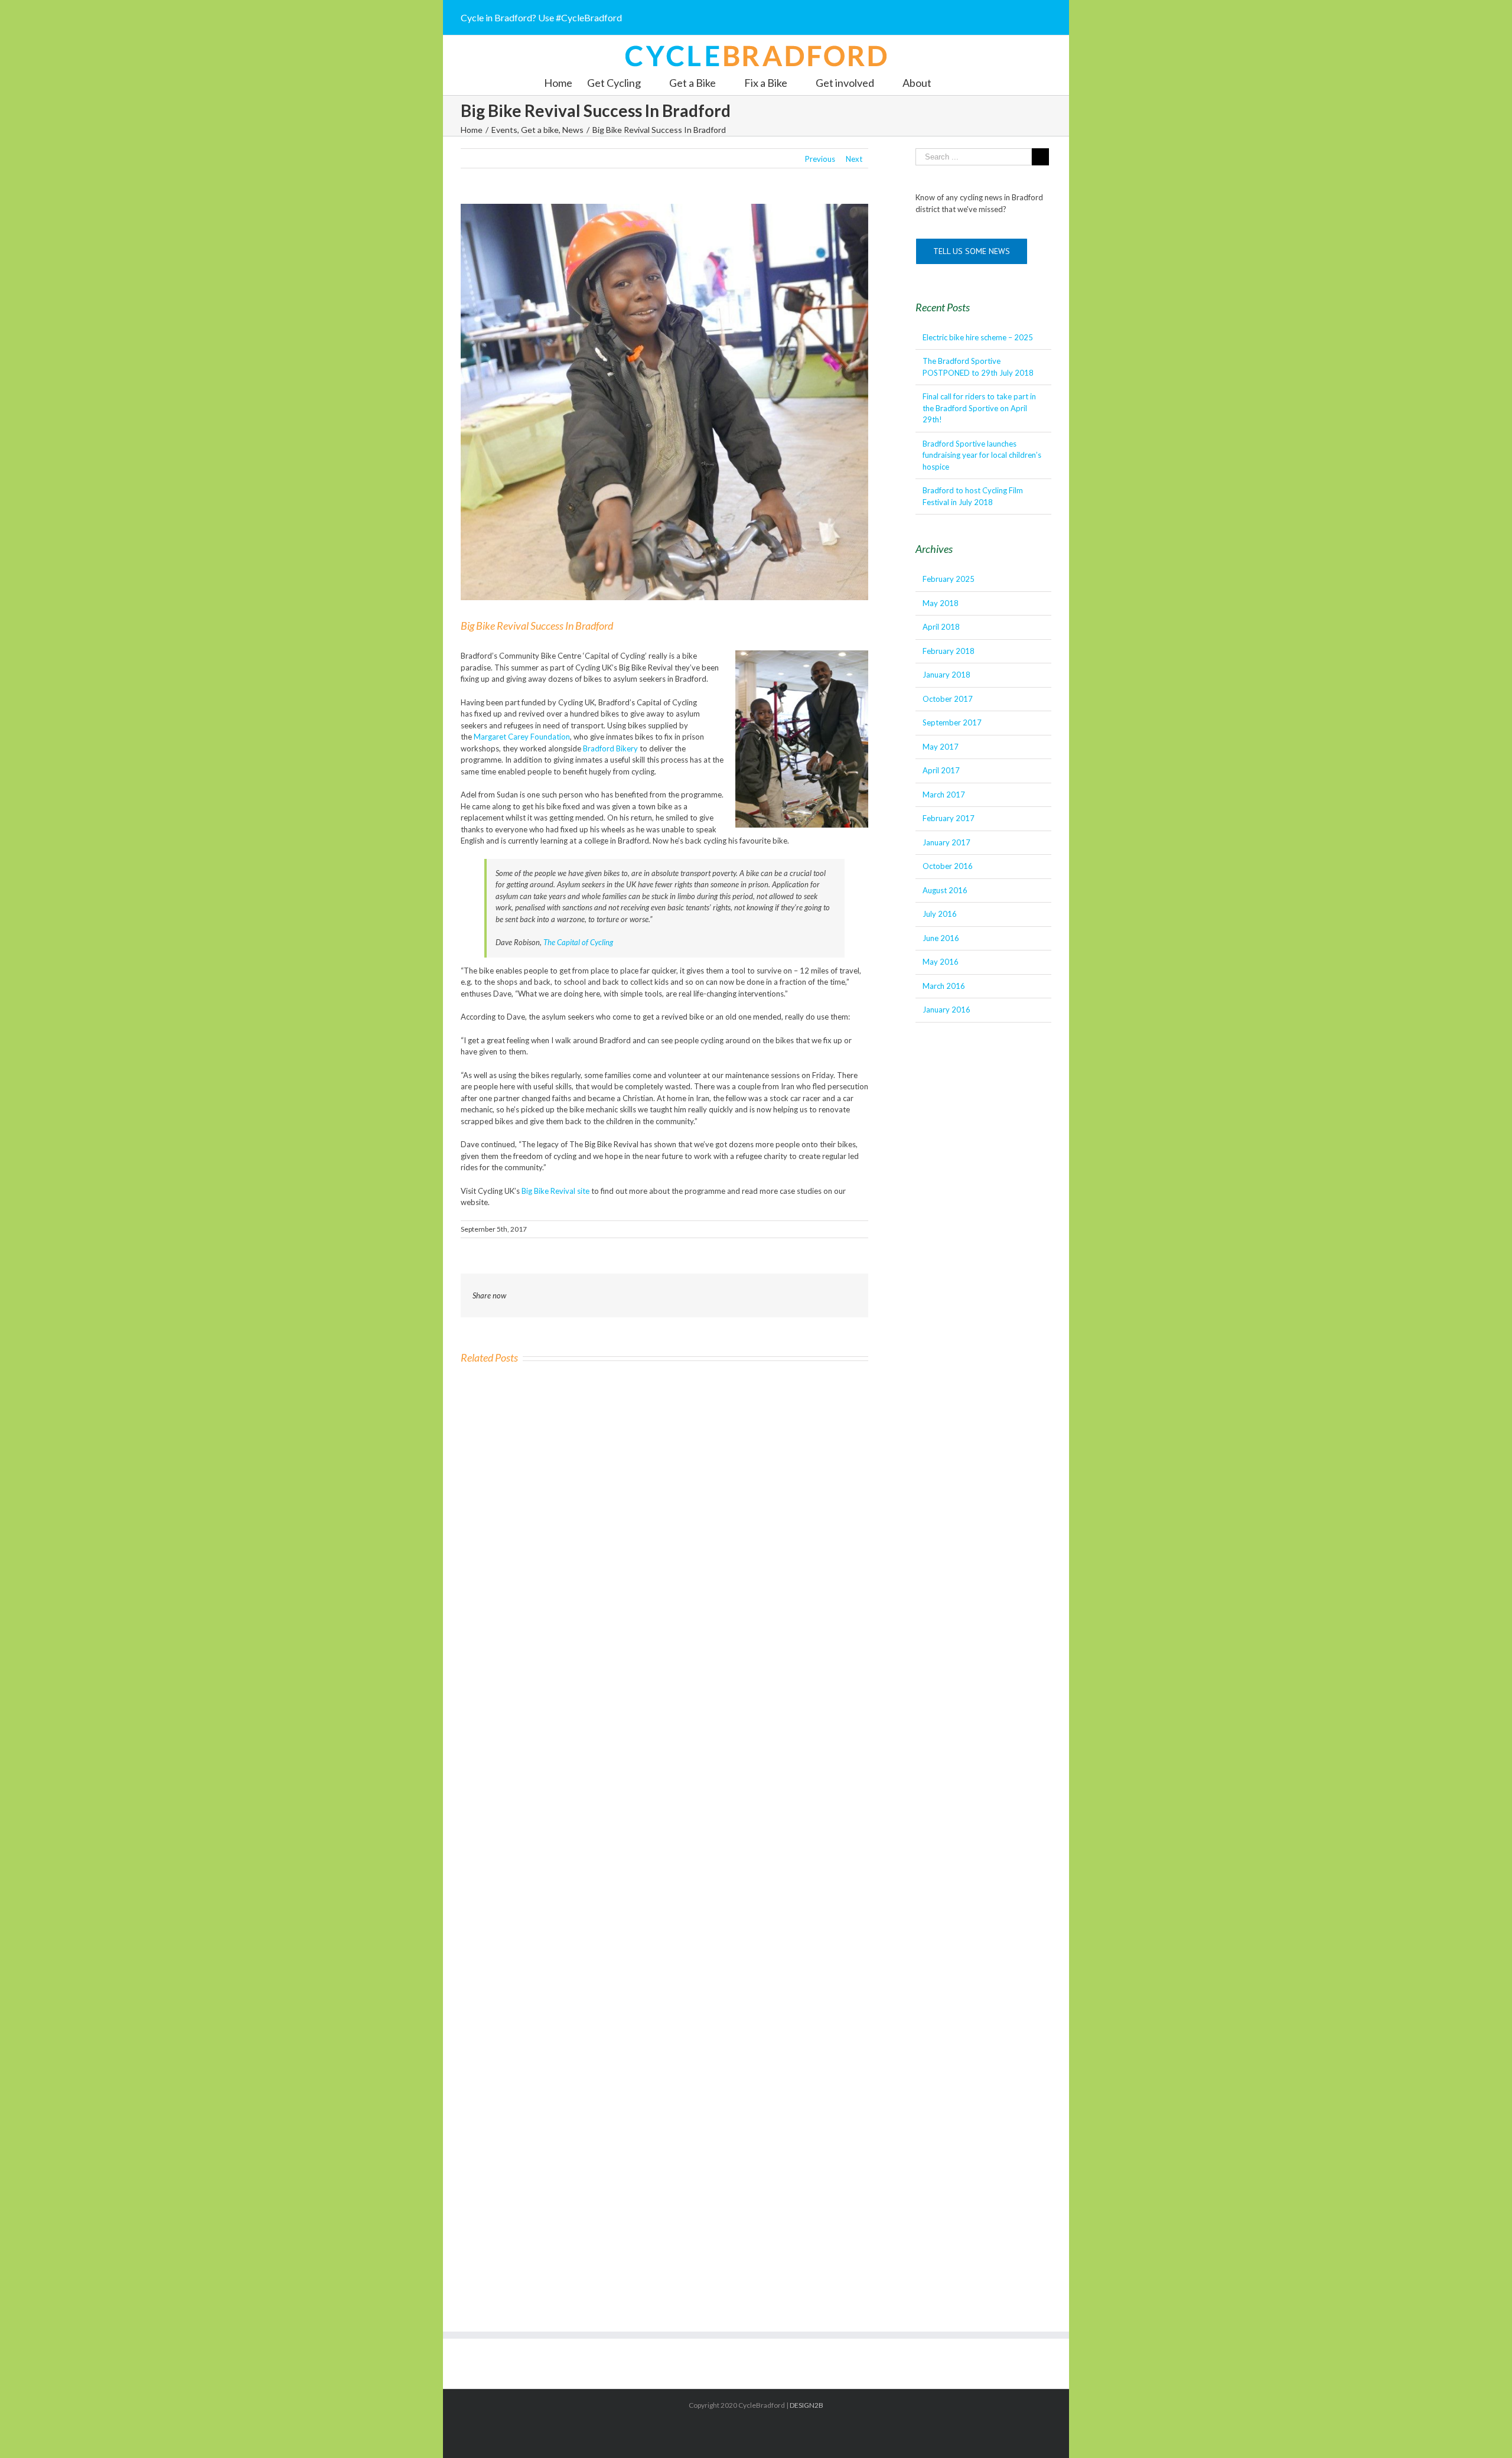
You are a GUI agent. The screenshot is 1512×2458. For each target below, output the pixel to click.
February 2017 (949, 818)
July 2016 (940, 914)
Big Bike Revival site (555, 1191)
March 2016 (944, 986)
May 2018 (941, 603)
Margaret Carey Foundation (522, 737)
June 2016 (941, 938)
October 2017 (948, 699)
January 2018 (946, 675)
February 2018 (949, 651)
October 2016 (948, 866)
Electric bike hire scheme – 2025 (978, 337)
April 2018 (941, 627)
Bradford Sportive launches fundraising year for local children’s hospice (982, 455)
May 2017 (941, 747)
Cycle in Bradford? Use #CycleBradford (541, 17)
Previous (820, 159)
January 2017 (946, 842)
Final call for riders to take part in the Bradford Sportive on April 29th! (979, 408)
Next (854, 159)
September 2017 (952, 722)
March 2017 (944, 795)
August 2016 (945, 890)
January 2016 (946, 1010)
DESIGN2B (806, 2405)
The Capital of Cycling (578, 942)
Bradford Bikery (610, 748)
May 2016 (941, 962)
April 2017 (941, 770)
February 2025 (949, 579)
